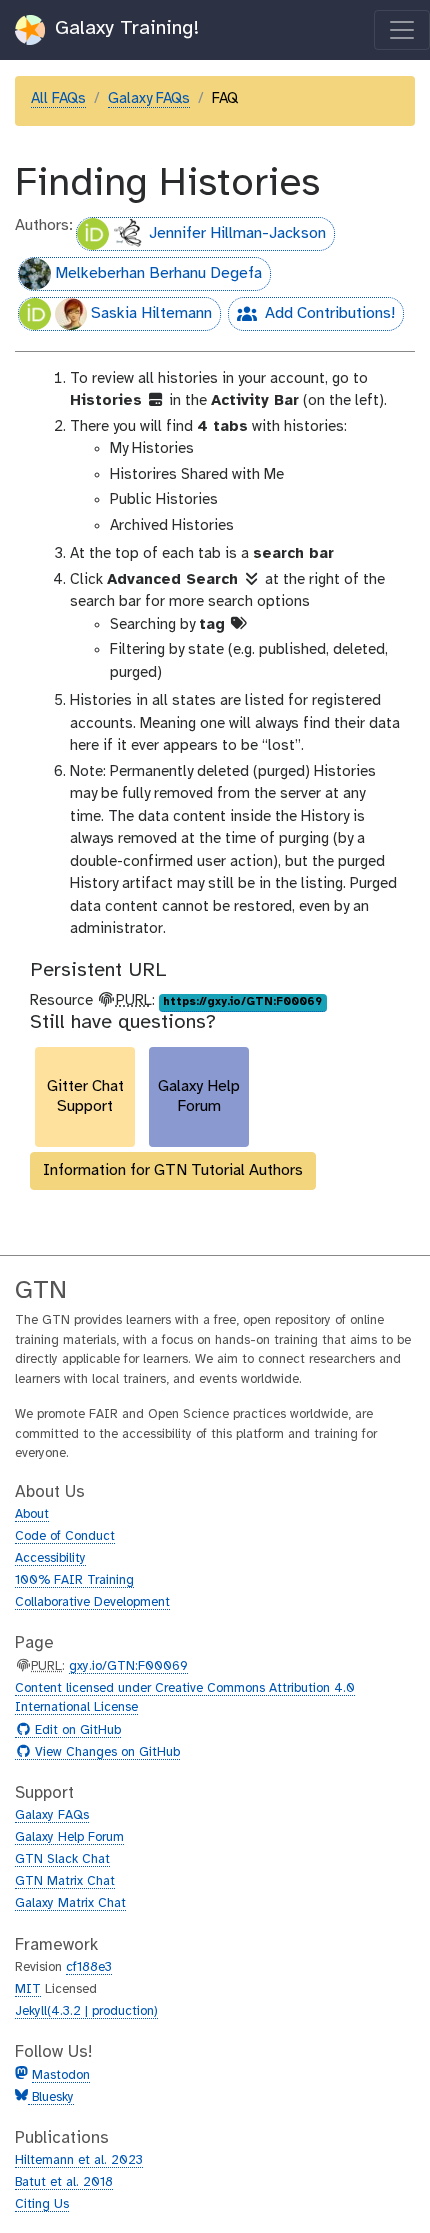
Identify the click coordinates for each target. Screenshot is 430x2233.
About (32, 1514)
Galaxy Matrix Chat (70, 1903)
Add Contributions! (311, 317)
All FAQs (58, 99)
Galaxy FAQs (149, 99)
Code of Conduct (65, 1536)
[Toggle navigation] (402, 30)
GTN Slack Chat (62, 1859)
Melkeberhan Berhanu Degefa (158, 273)
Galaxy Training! (124, 28)
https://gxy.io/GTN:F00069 (242, 1002)
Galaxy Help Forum (69, 1837)
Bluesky (51, 2097)
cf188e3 (89, 1967)
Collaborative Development (92, 1602)
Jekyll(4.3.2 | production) (86, 2011)
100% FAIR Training (74, 1580)
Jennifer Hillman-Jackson (237, 233)
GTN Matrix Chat (65, 1881)
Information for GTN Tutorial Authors (173, 1170)
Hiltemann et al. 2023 (79, 2160)
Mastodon (61, 2075)
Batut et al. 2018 (64, 2182)
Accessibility (50, 1558)
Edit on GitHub (75, 1731)
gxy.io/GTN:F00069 (128, 1666)
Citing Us (42, 2204)
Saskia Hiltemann (151, 313)
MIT (28, 1989)
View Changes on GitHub (105, 1753)
